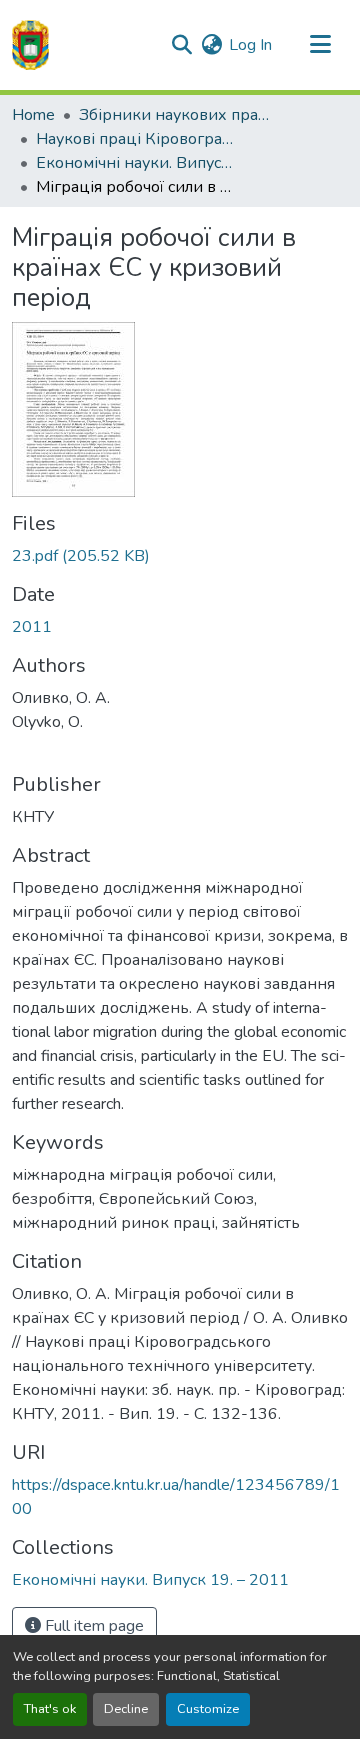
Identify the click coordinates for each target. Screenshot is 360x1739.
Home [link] (33, 115)
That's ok (50, 1709)
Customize (208, 1709)
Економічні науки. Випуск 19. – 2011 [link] (136, 163)
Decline (126, 1709)
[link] (180, 556)
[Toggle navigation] (320, 45)
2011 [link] (32, 627)
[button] (30, 45)
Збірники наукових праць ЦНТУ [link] (179, 115)
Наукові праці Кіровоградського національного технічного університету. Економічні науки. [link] (136, 139)
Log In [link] (250, 45)
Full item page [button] (92, 1626)
